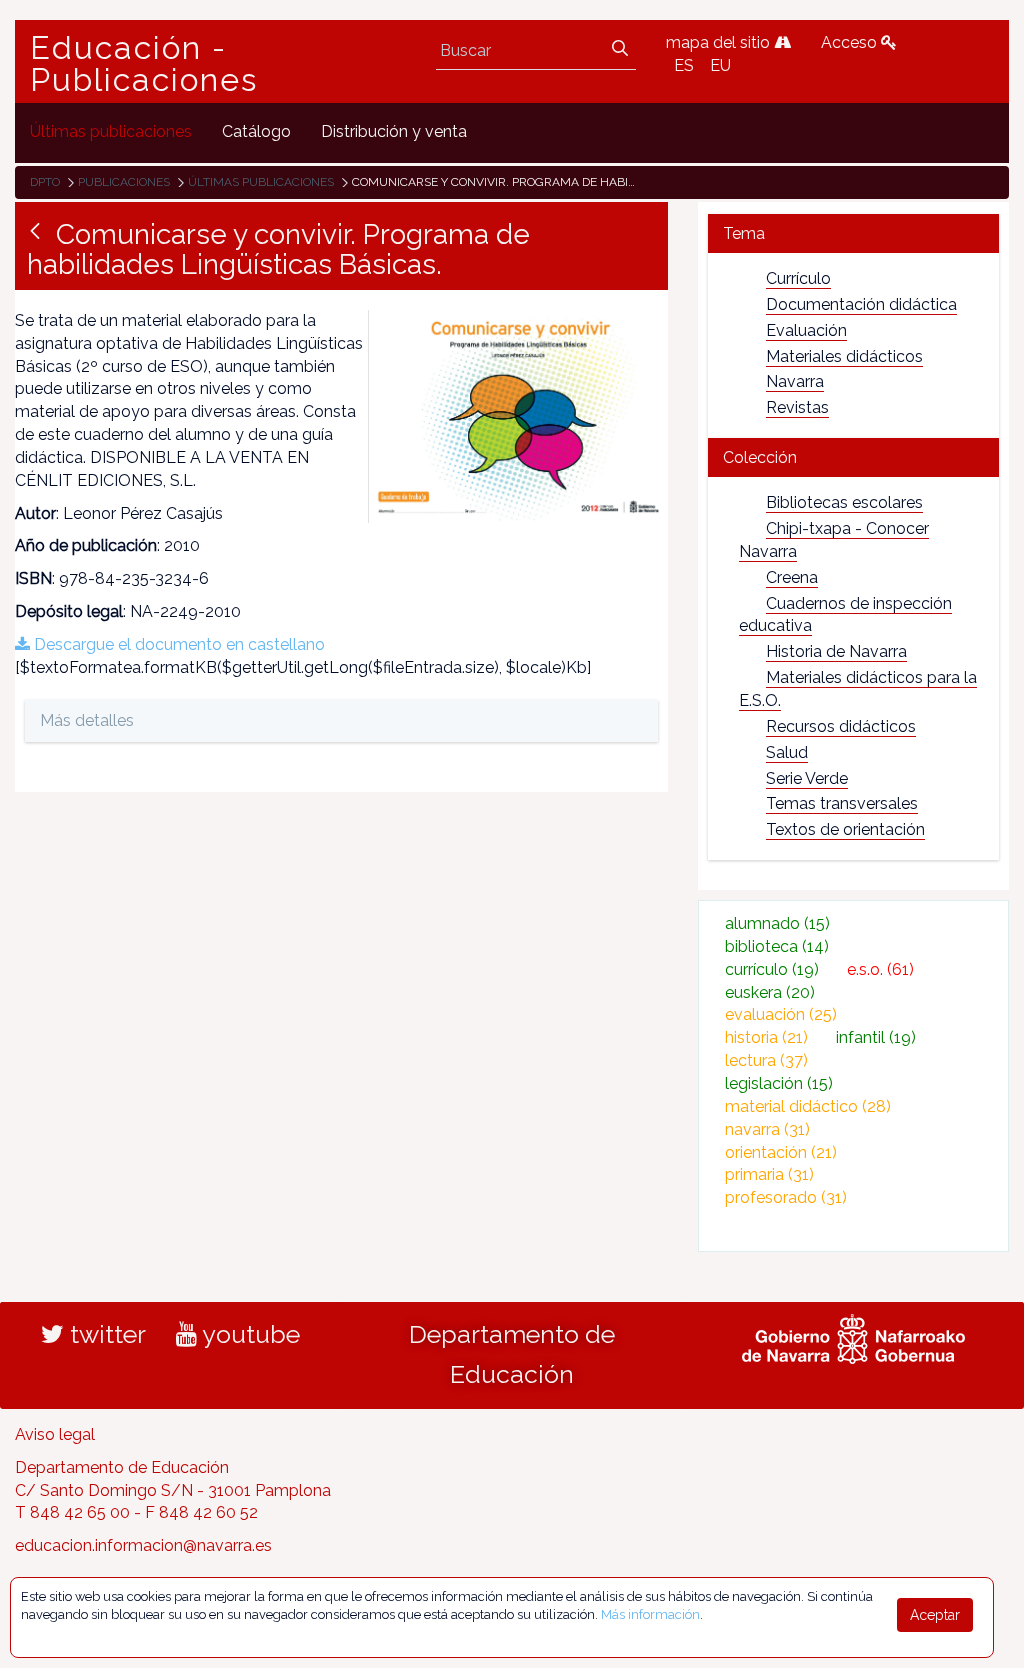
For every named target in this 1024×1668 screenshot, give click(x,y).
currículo (772, 969)
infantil (876, 1037)
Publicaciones (124, 182)
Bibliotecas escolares (844, 502)
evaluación (781, 1014)
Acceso (851, 42)
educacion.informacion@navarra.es (143, 1545)
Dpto (45, 182)
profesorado (786, 1197)
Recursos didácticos (841, 726)
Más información (650, 1614)
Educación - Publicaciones (144, 64)
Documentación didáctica (861, 304)
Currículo (798, 278)
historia (766, 1037)
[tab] (853, 233)
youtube (248, 1334)
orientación (781, 1152)
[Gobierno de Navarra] (853, 1336)
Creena (792, 577)
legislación (779, 1083)
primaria (769, 1174)
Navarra (795, 381)
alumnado (777, 923)
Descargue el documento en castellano (177, 644)
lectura (766, 1060)
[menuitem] (111, 132)
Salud (787, 752)
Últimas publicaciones (261, 182)
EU (720, 65)
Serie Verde (807, 778)
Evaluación (806, 330)
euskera (770, 992)
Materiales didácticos (844, 356)
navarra (767, 1129)
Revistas (797, 407)
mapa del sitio (720, 42)
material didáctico (808, 1106)
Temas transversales (842, 803)
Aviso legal (55, 1434)
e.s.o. (880, 969)
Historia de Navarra (836, 651)
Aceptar (935, 1615)
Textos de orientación (845, 829)
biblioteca (777, 946)
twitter (105, 1334)
